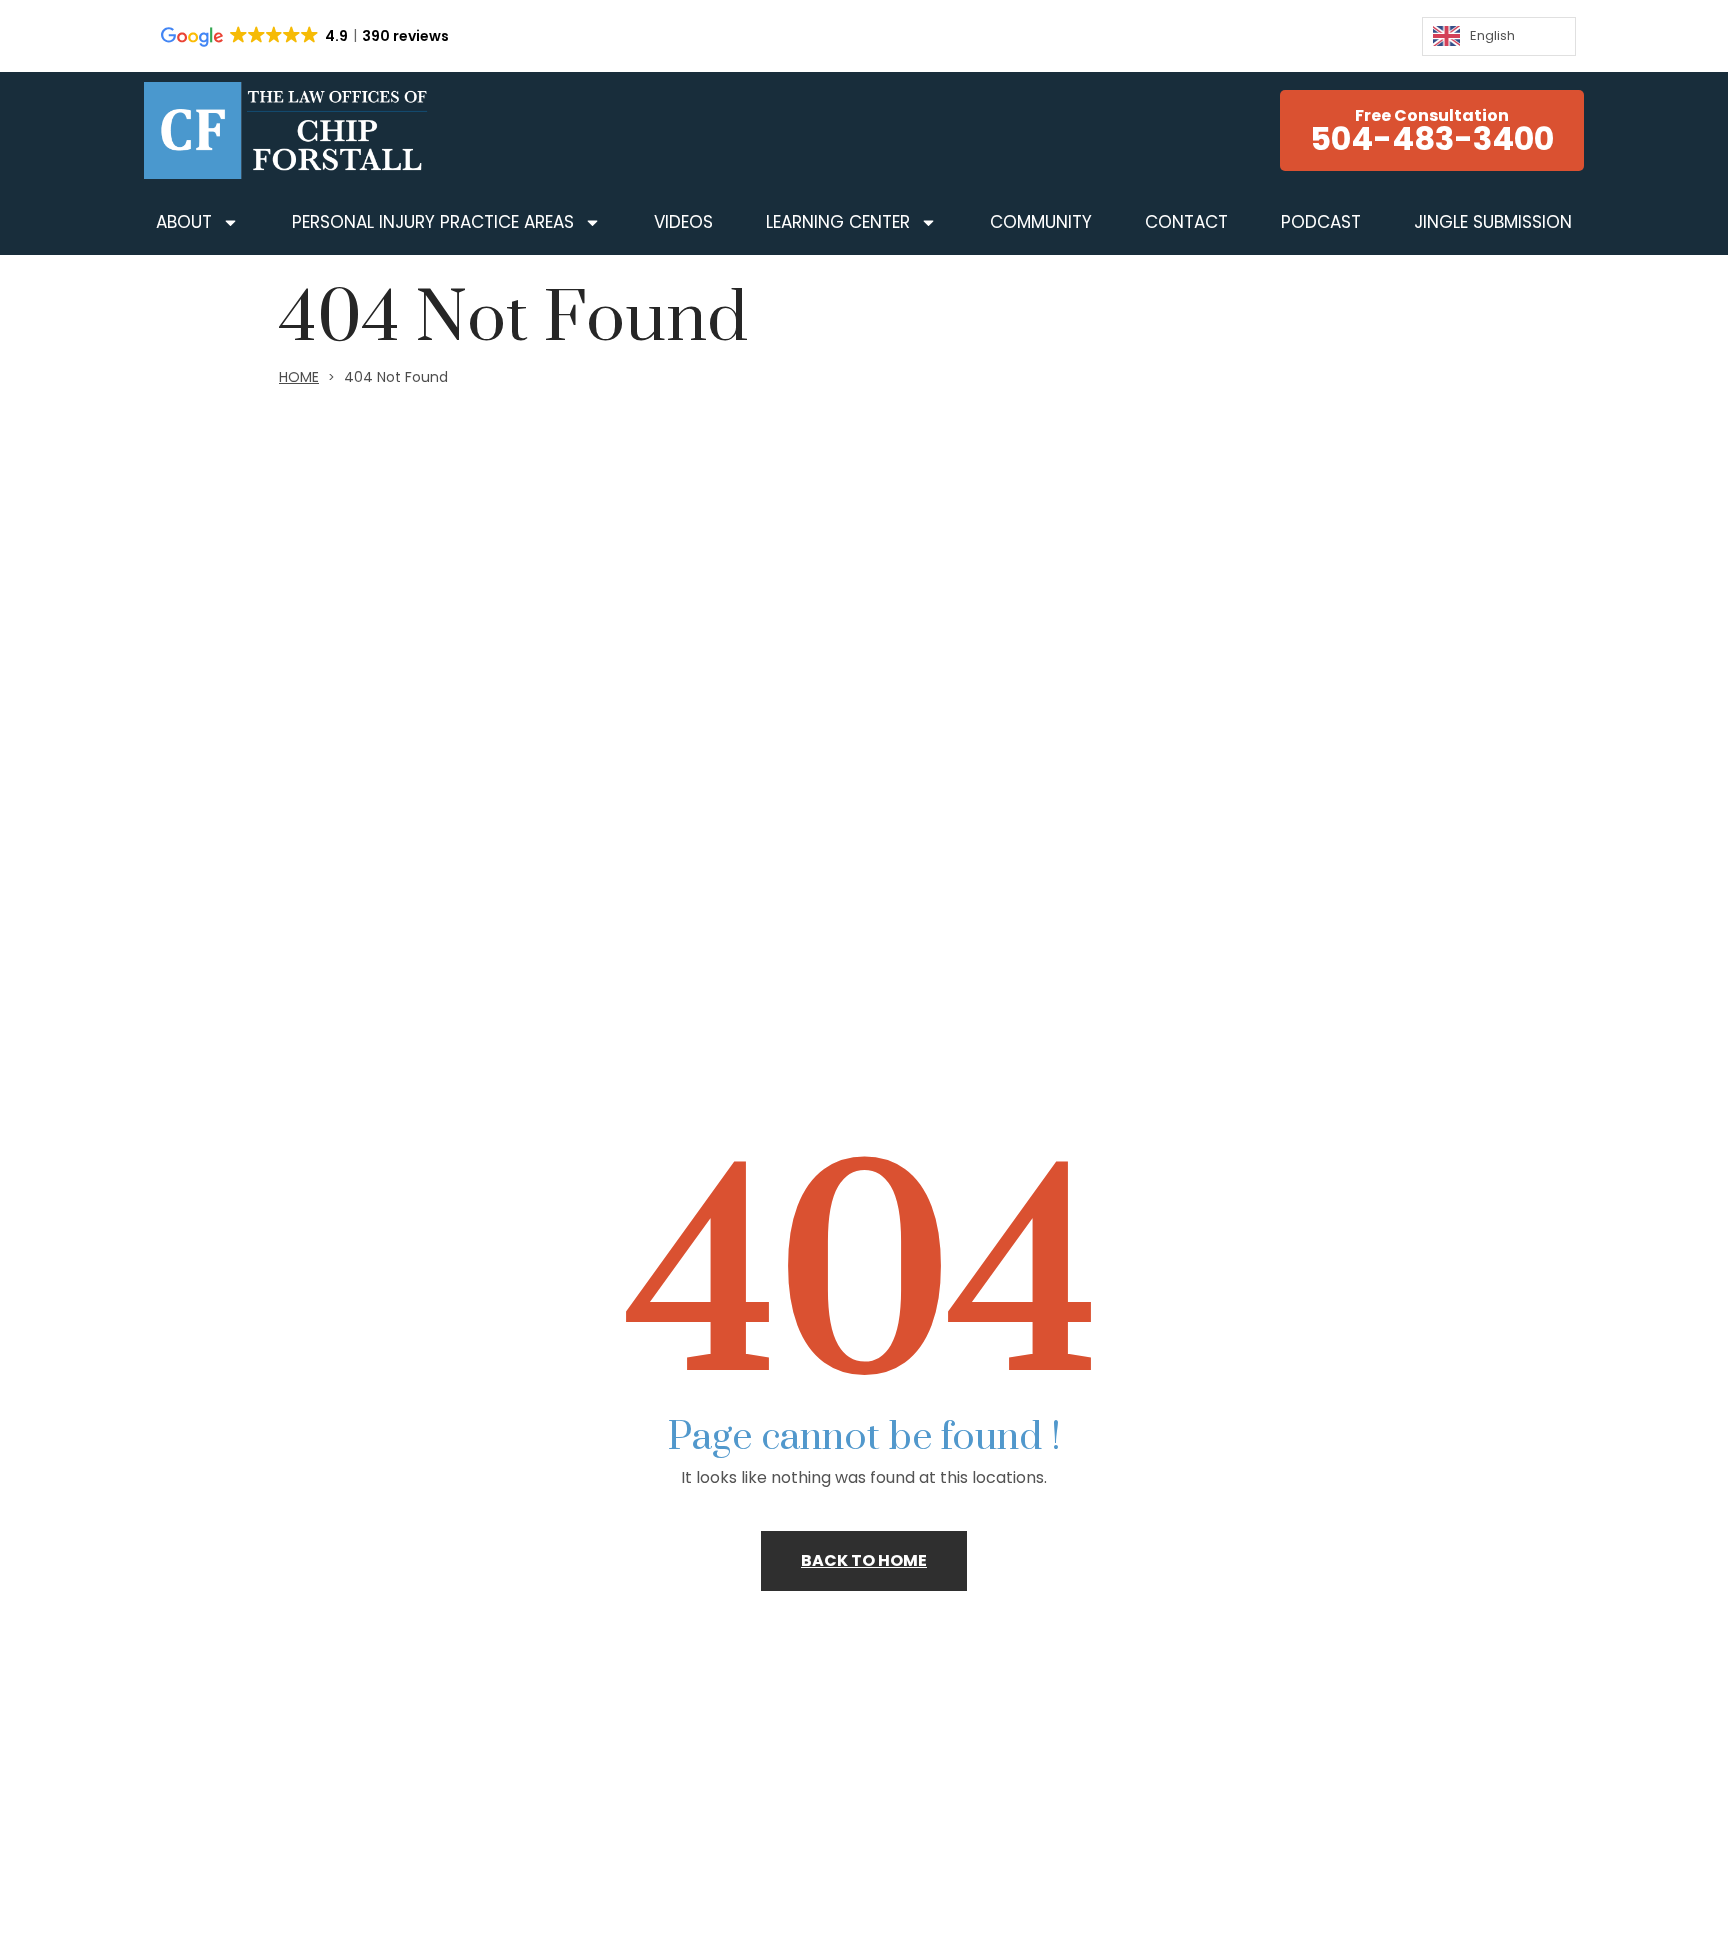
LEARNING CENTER (838, 222)
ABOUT (184, 222)
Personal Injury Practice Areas (433, 222)
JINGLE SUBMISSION (1493, 222)
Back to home (864, 1560)
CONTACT (1186, 222)
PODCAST (1321, 222)
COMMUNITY (1041, 222)
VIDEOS (683, 222)
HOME (299, 377)
